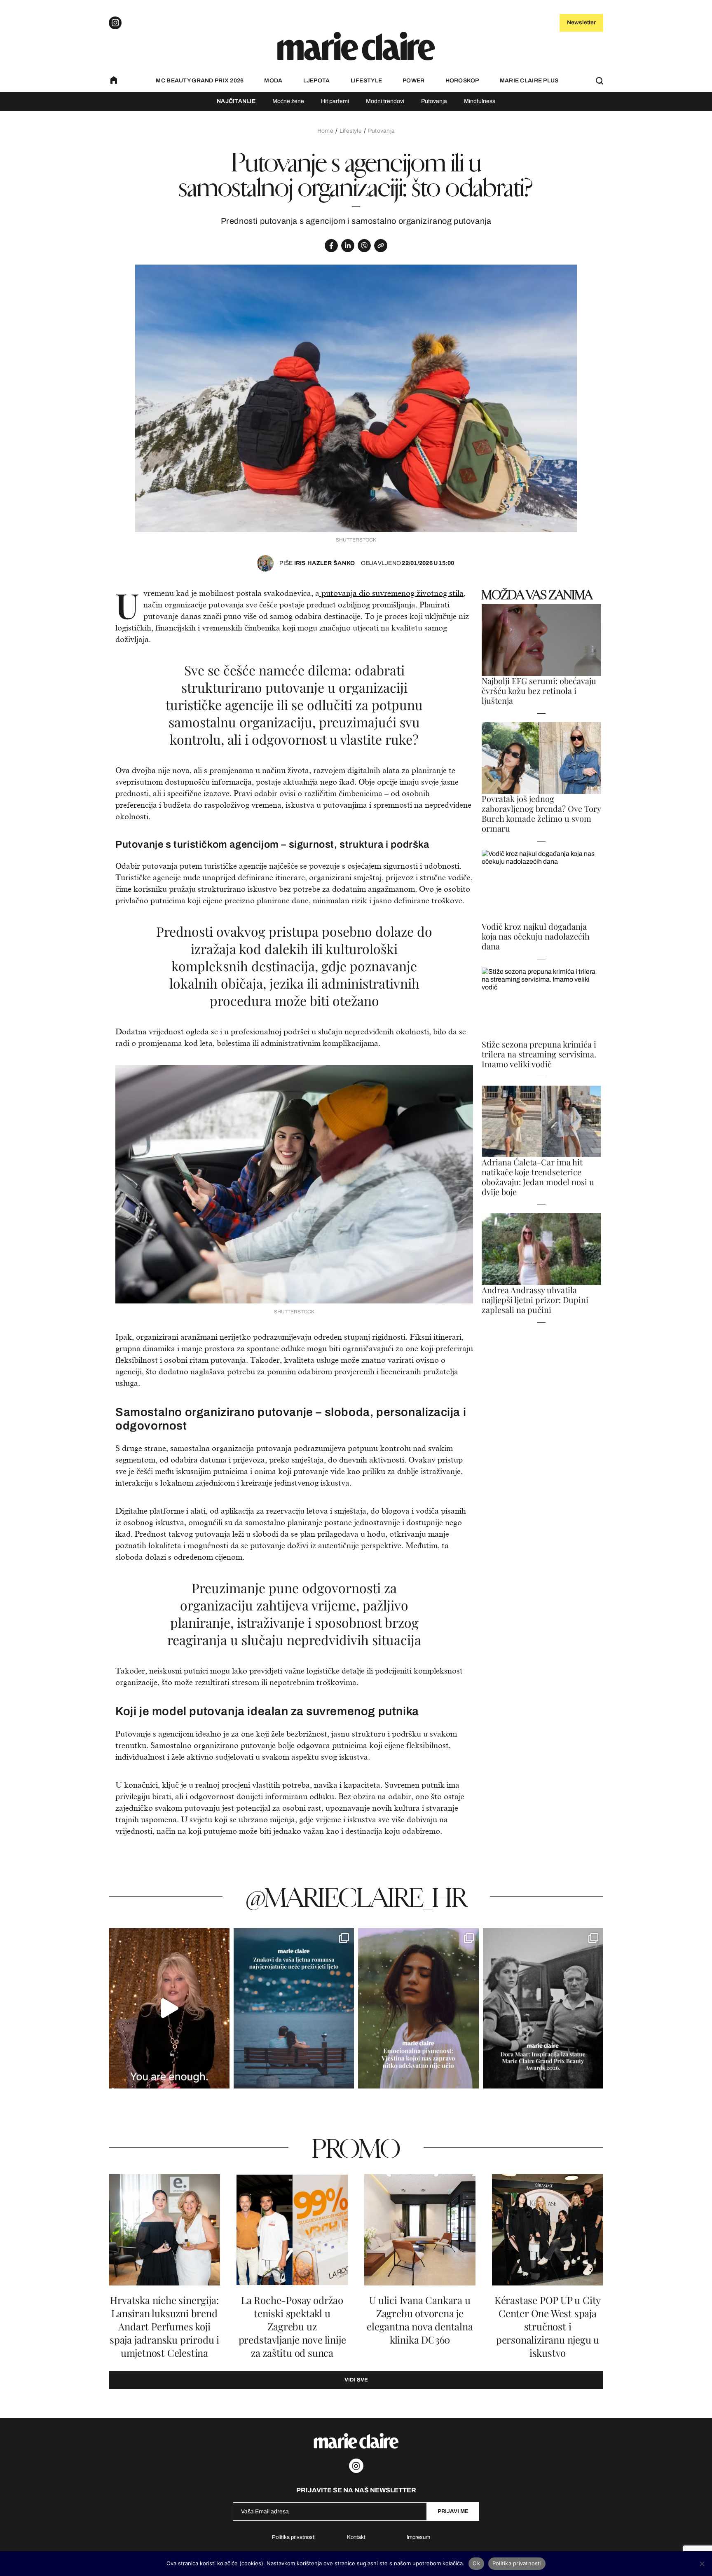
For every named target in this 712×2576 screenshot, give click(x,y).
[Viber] (364, 246)
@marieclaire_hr (356, 1897)
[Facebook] (331, 246)
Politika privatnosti (294, 2537)
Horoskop (462, 81)
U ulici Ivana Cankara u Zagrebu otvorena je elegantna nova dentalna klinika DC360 (420, 2320)
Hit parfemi (335, 101)
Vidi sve (356, 2380)
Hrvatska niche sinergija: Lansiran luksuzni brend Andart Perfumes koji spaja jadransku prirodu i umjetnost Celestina (164, 2326)
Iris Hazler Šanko (317, 563)
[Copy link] (381, 246)
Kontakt (356, 2537)
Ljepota (317, 81)
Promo (356, 2148)
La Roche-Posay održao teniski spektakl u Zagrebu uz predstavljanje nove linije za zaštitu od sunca (292, 2326)
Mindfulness (480, 101)
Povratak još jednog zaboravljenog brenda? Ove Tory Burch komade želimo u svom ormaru (541, 813)
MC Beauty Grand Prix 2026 (200, 81)
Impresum (418, 2537)
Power (413, 81)
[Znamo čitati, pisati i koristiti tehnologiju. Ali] (418, 2008)
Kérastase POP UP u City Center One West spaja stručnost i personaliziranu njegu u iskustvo (548, 2326)
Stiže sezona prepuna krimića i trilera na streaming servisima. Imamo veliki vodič (539, 1054)
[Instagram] (115, 23)
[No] (702, 2564)
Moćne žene (288, 101)
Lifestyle (367, 81)
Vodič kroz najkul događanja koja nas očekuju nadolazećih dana (536, 936)
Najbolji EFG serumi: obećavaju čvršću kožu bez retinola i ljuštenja (539, 691)
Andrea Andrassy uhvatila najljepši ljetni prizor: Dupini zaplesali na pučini (535, 1300)
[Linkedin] (348, 246)
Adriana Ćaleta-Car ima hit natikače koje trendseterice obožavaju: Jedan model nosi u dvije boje (538, 1177)
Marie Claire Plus (529, 81)
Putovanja (434, 101)
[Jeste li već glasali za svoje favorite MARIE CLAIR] (543, 2008)
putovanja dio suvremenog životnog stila (391, 593)
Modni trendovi (385, 101)
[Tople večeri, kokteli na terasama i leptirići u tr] (294, 2008)
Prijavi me (453, 2511)
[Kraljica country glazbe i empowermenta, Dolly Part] (169, 2008)
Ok (476, 2563)
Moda (273, 81)
